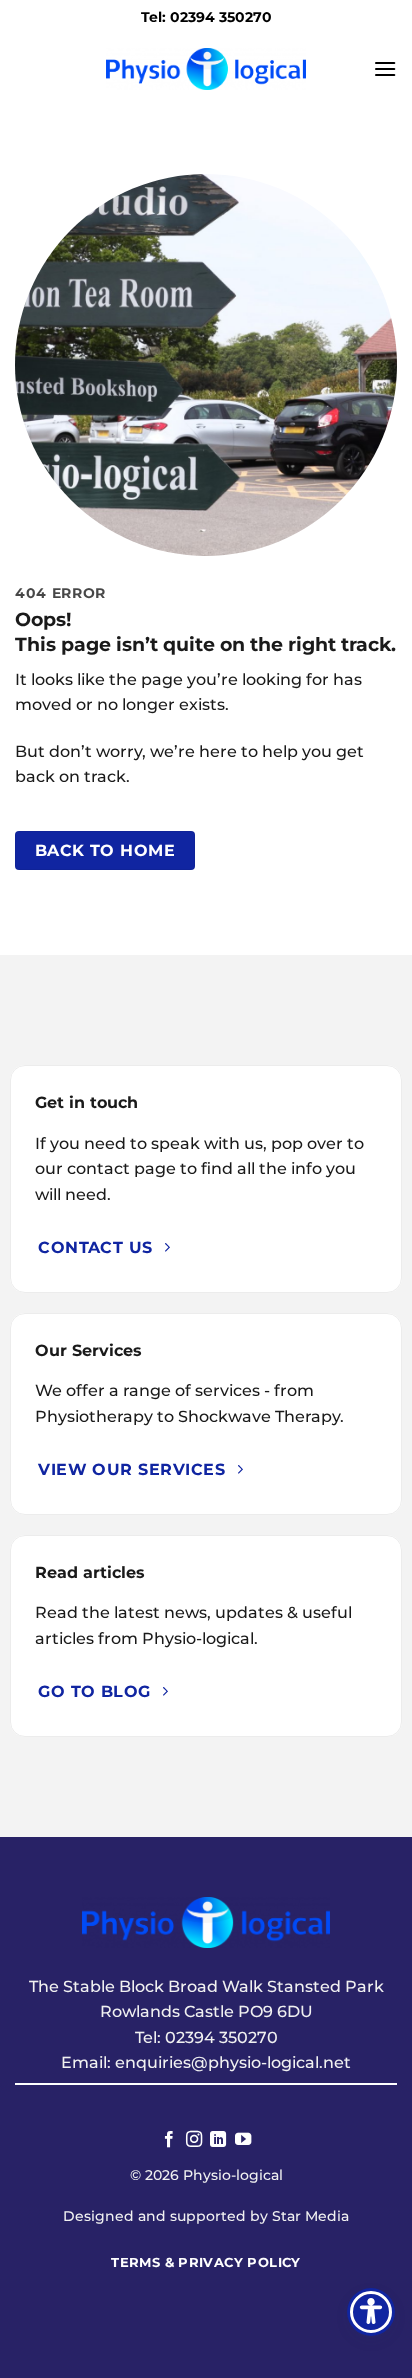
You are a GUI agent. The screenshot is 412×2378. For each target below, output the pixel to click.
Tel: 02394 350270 (206, 17)
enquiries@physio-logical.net (233, 2062)
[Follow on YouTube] (243, 2140)
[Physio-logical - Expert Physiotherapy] (206, 68)
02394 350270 (221, 2037)
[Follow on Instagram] (194, 2140)
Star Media (310, 2216)
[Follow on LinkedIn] (218, 2140)
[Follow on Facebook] (169, 2140)
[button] (385, 68)
